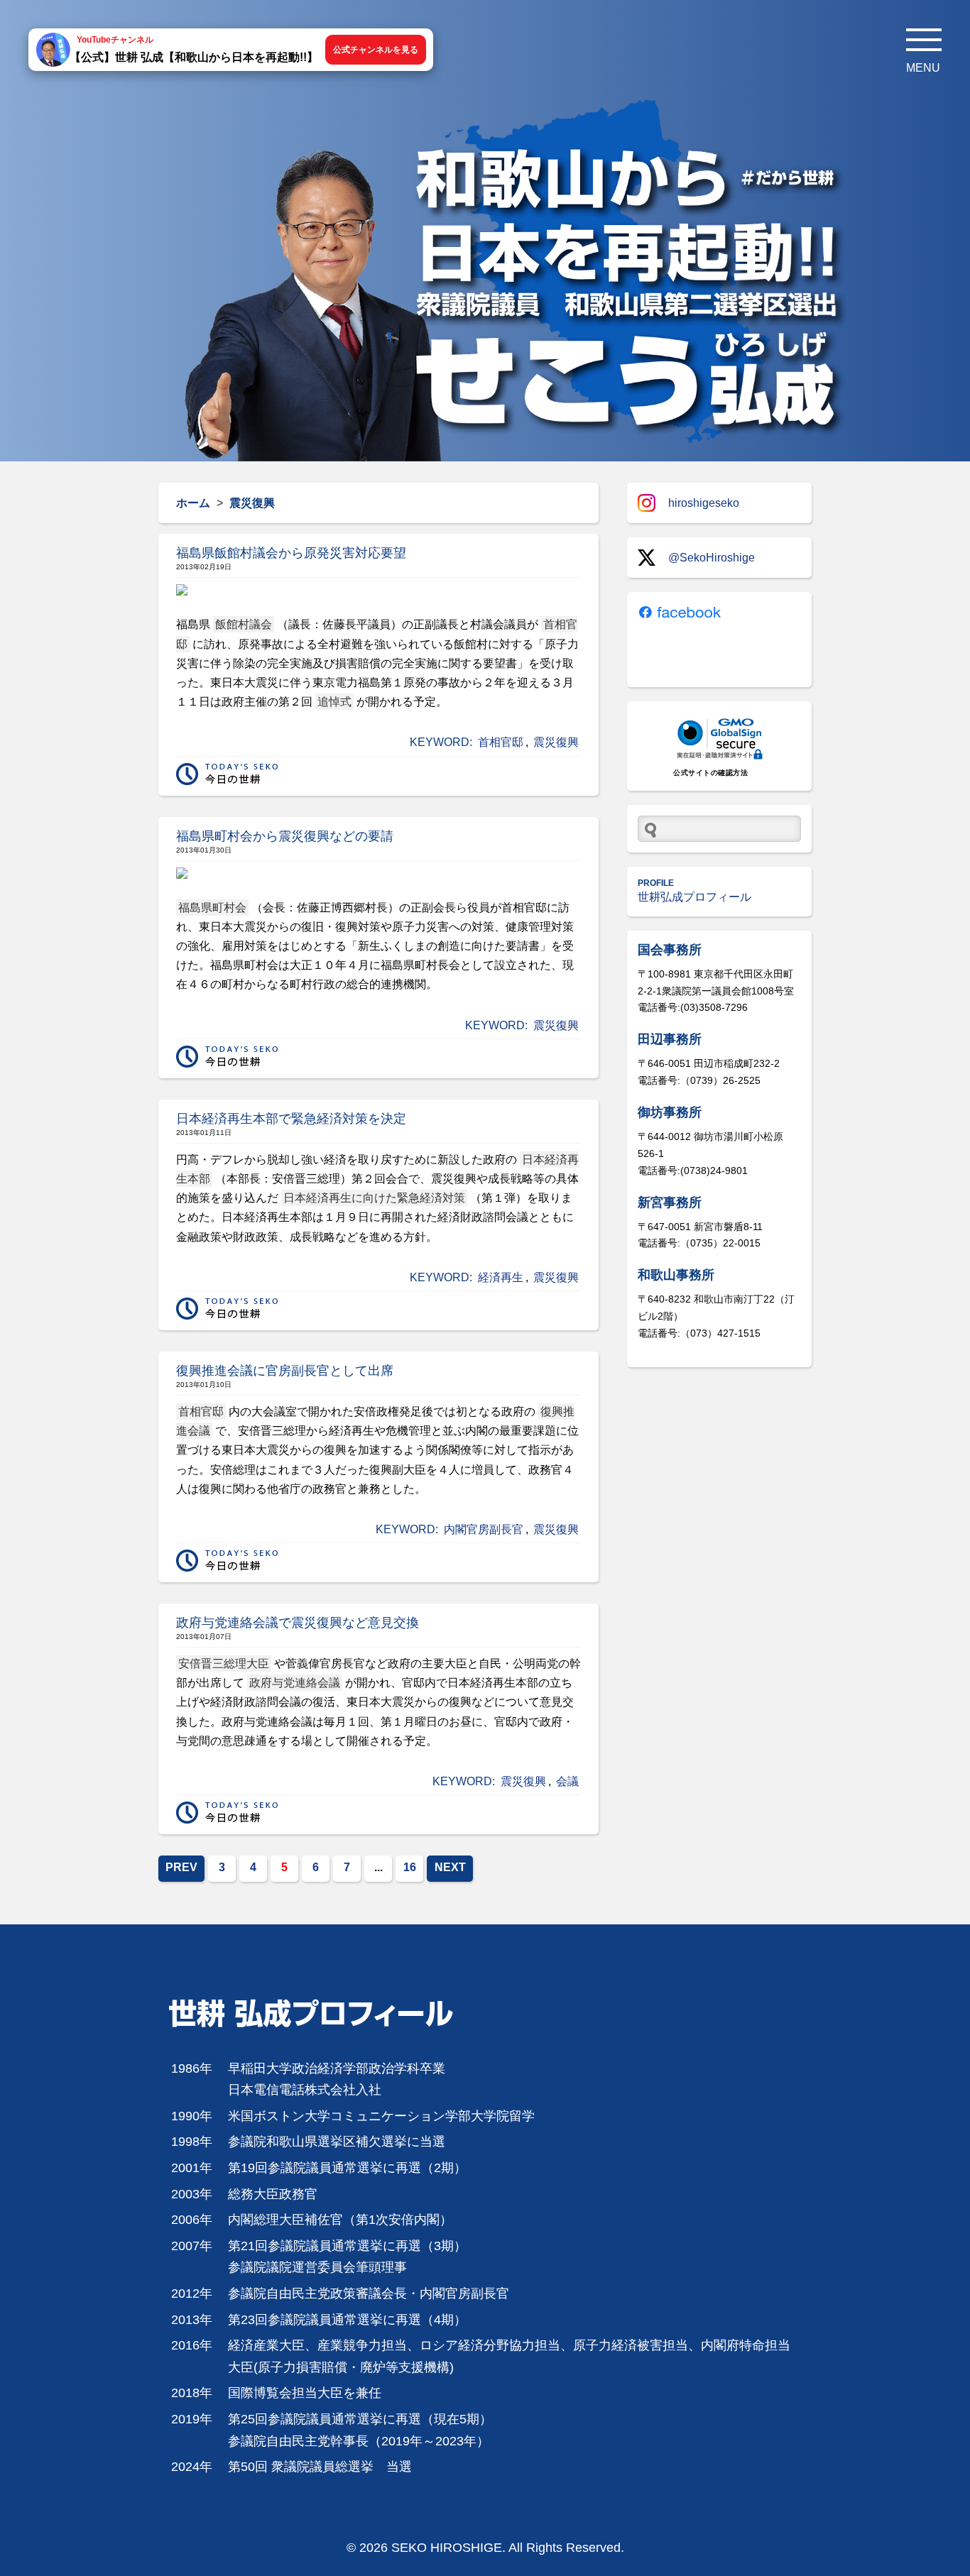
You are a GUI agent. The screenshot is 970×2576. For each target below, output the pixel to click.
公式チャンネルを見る (376, 50)
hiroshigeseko (704, 503)
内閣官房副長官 (484, 1529)
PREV (181, 1867)
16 (410, 1867)
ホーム (193, 503)
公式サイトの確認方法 (710, 773)
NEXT (450, 1867)
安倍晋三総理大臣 (224, 1664)
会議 (567, 1781)
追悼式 (334, 702)
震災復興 (556, 742)
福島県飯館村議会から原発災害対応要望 (291, 553)
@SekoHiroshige (712, 558)
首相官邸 (501, 742)
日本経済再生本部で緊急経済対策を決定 (291, 1119)
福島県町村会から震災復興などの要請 (285, 836)
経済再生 (501, 1277)
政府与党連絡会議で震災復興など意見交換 (298, 1623)
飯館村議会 (244, 624)
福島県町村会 (212, 908)
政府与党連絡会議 (295, 1683)
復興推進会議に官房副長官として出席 (285, 1371)
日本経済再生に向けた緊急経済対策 (374, 1198)
